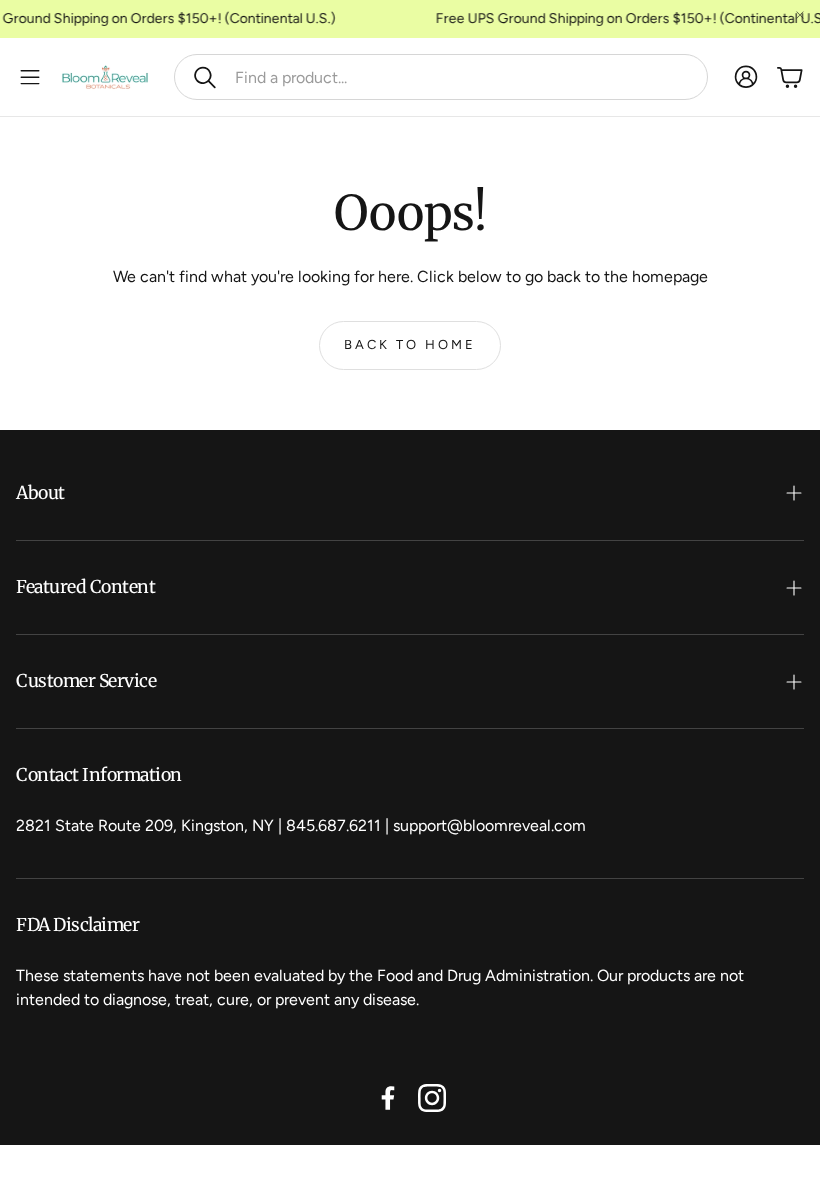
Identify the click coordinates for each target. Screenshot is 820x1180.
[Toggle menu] (30, 77)
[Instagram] (432, 1098)
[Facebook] (388, 1098)
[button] (441, 77)
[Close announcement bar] (800, 15)
